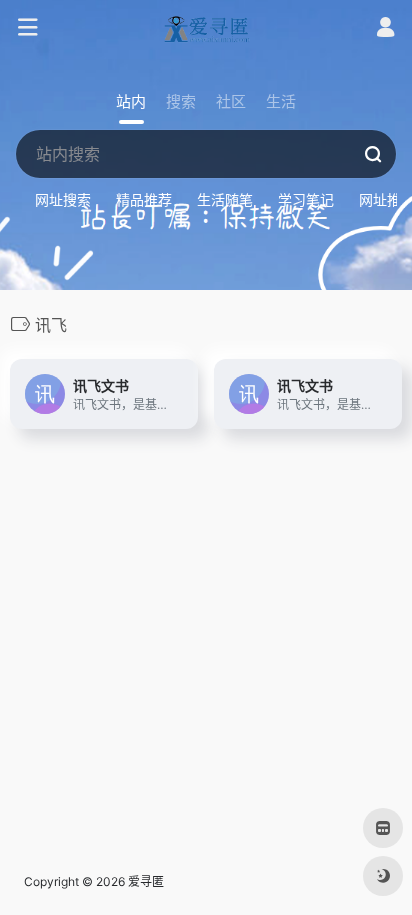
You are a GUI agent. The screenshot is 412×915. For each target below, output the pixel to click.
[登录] (385, 29)
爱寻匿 (146, 881)
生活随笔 (225, 199)
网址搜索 (63, 199)
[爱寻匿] (206, 28)
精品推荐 (144, 199)
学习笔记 (306, 199)
